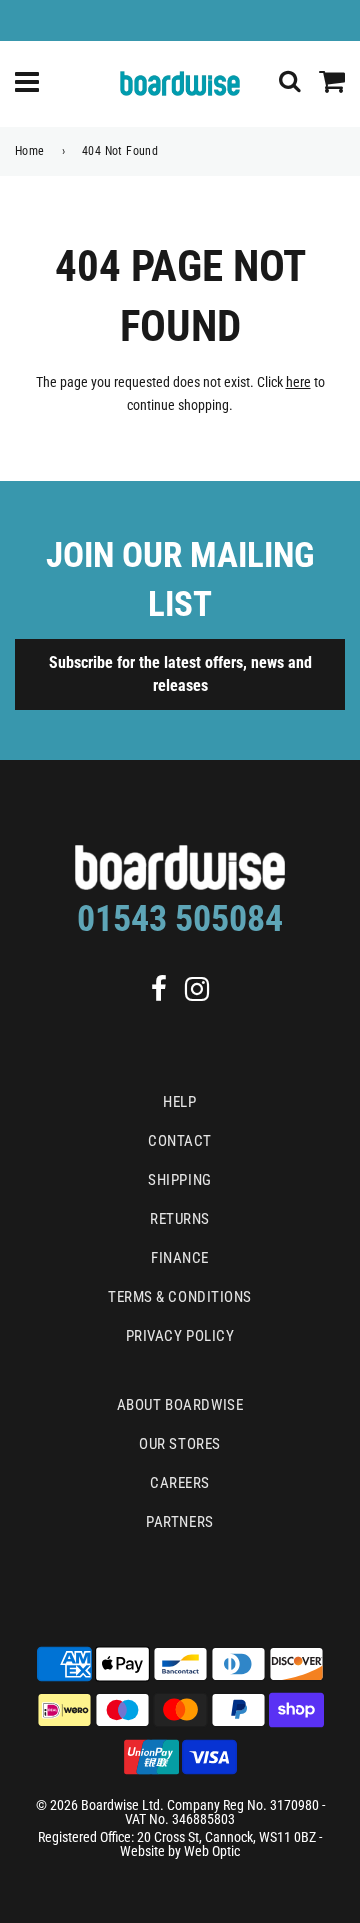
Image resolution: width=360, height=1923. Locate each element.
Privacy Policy (180, 1336)
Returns (180, 1219)
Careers (180, 1483)
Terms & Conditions (180, 1297)
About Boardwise (180, 1405)
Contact (180, 1141)
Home (30, 151)
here (298, 382)
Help (179, 1102)
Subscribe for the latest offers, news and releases (180, 674)
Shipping (179, 1180)
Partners (179, 1522)
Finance (180, 1258)
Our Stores (180, 1444)
